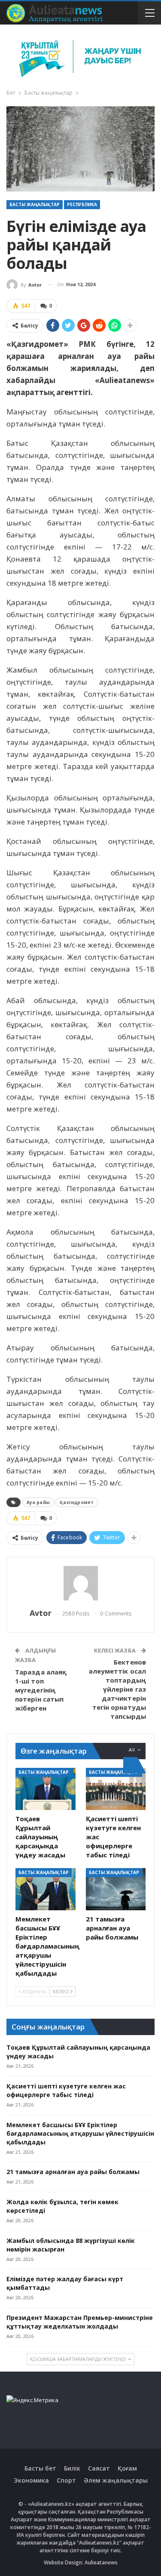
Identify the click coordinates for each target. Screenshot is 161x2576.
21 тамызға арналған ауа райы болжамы (73, 2172)
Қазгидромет (77, 1502)
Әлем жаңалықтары (116, 2480)
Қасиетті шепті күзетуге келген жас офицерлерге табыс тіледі (66, 2090)
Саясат (99, 2468)
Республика (82, 204)
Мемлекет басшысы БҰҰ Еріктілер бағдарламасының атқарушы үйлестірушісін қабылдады (80, 2133)
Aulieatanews (101, 2562)
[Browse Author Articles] (80, 1583)
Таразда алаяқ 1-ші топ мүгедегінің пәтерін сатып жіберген (41, 1690)
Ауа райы (38, 1502)
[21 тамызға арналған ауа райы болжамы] (116, 1889)
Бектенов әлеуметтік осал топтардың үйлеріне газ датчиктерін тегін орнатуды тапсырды (118, 1689)
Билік (72, 2468)
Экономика (31, 2480)
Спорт (66, 2480)
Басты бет (40, 2468)
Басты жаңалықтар (35, 204)
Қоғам (127, 2468)
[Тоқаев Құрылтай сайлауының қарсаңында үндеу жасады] (46, 1789)
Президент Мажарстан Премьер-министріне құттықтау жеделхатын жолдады (80, 2322)
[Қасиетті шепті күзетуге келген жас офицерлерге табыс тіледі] (116, 1789)
